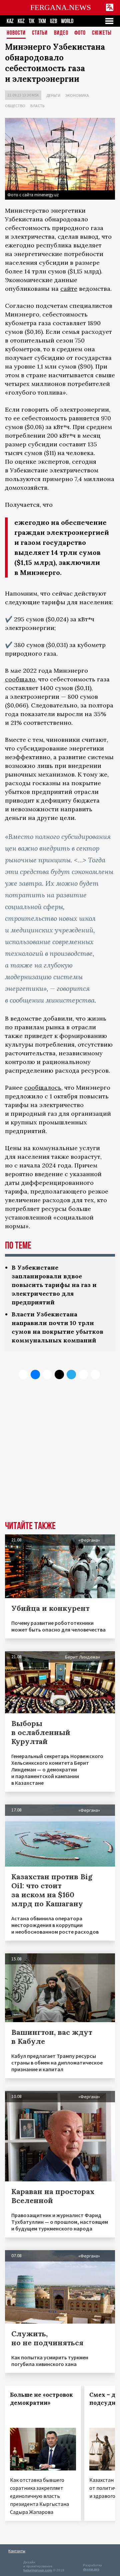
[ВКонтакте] (35, 1374)
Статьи (40, 33)
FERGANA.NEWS (61, 8)
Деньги (53, 95)
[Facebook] (83, 1374)
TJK (31, 21)
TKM (42, 21)
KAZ (10, 21)
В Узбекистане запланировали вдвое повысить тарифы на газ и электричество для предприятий (54, 1285)
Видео (61, 33)
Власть (37, 106)
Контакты (17, 2551)
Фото (80, 33)
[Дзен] (59, 1374)
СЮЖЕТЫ (102, 33)
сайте (69, 289)
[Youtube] (95, 1374)
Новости (16, 33)
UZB (53, 21)
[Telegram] (71, 1374)
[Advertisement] (60, 1455)
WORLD (67, 21)
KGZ (21, 21)
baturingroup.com (38, 2570)
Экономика (77, 95)
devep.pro (91, 2569)
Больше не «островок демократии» (41, 2399)
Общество (15, 106)
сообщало (20, 679)
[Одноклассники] (47, 1374)
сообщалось (43, 1088)
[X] (23, 1374)
